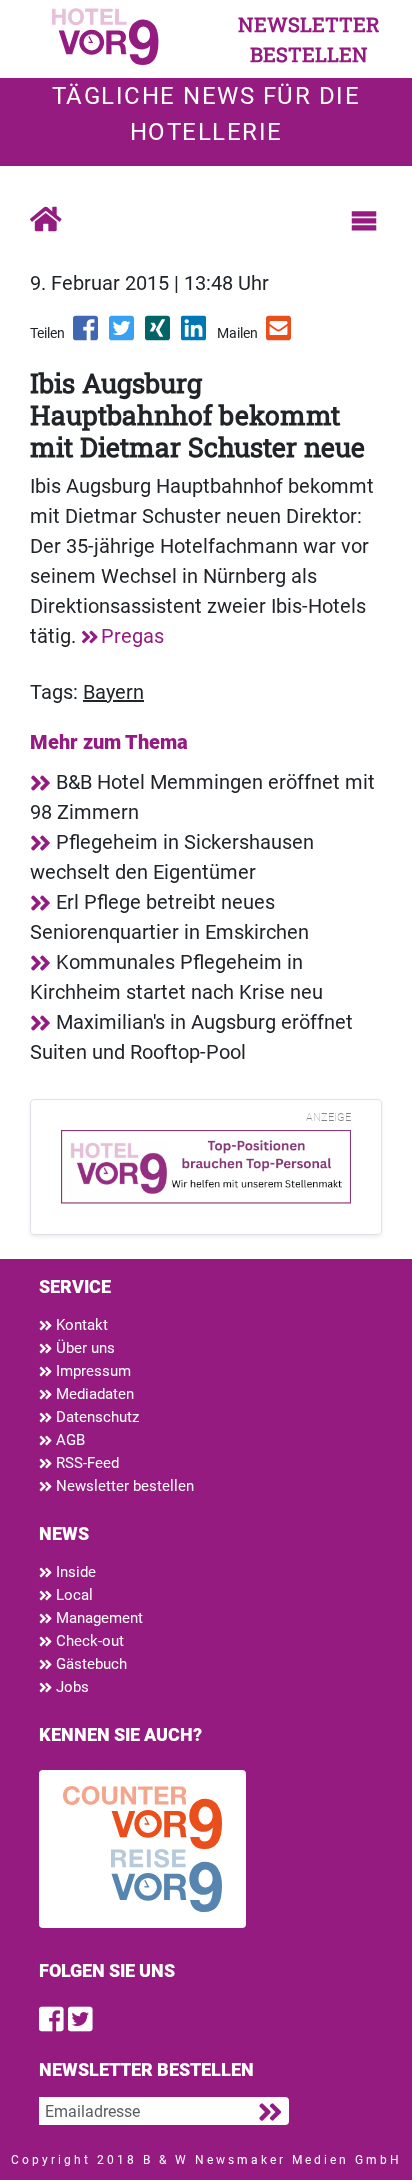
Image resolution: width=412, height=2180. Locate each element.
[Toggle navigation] (364, 221)
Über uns (83, 1348)
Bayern (113, 692)
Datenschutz (95, 1417)
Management (97, 1618)
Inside (74, 1572)
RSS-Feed (85, 1463)
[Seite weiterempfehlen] (280, 335)
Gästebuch (89, 1664)
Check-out (88, 1641)
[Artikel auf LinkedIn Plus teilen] (195, 335)
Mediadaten (93, 1394)
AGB (68, 1440)
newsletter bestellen (309, 39)
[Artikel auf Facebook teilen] (87, 335)
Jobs (70, 1687)
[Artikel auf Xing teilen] (159, 335)
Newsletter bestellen (123, 1486)
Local (72, 1595)
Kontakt (80, 1325)
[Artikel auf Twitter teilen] (123, 335)
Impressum (91, 1371)
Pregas (132, 636)
